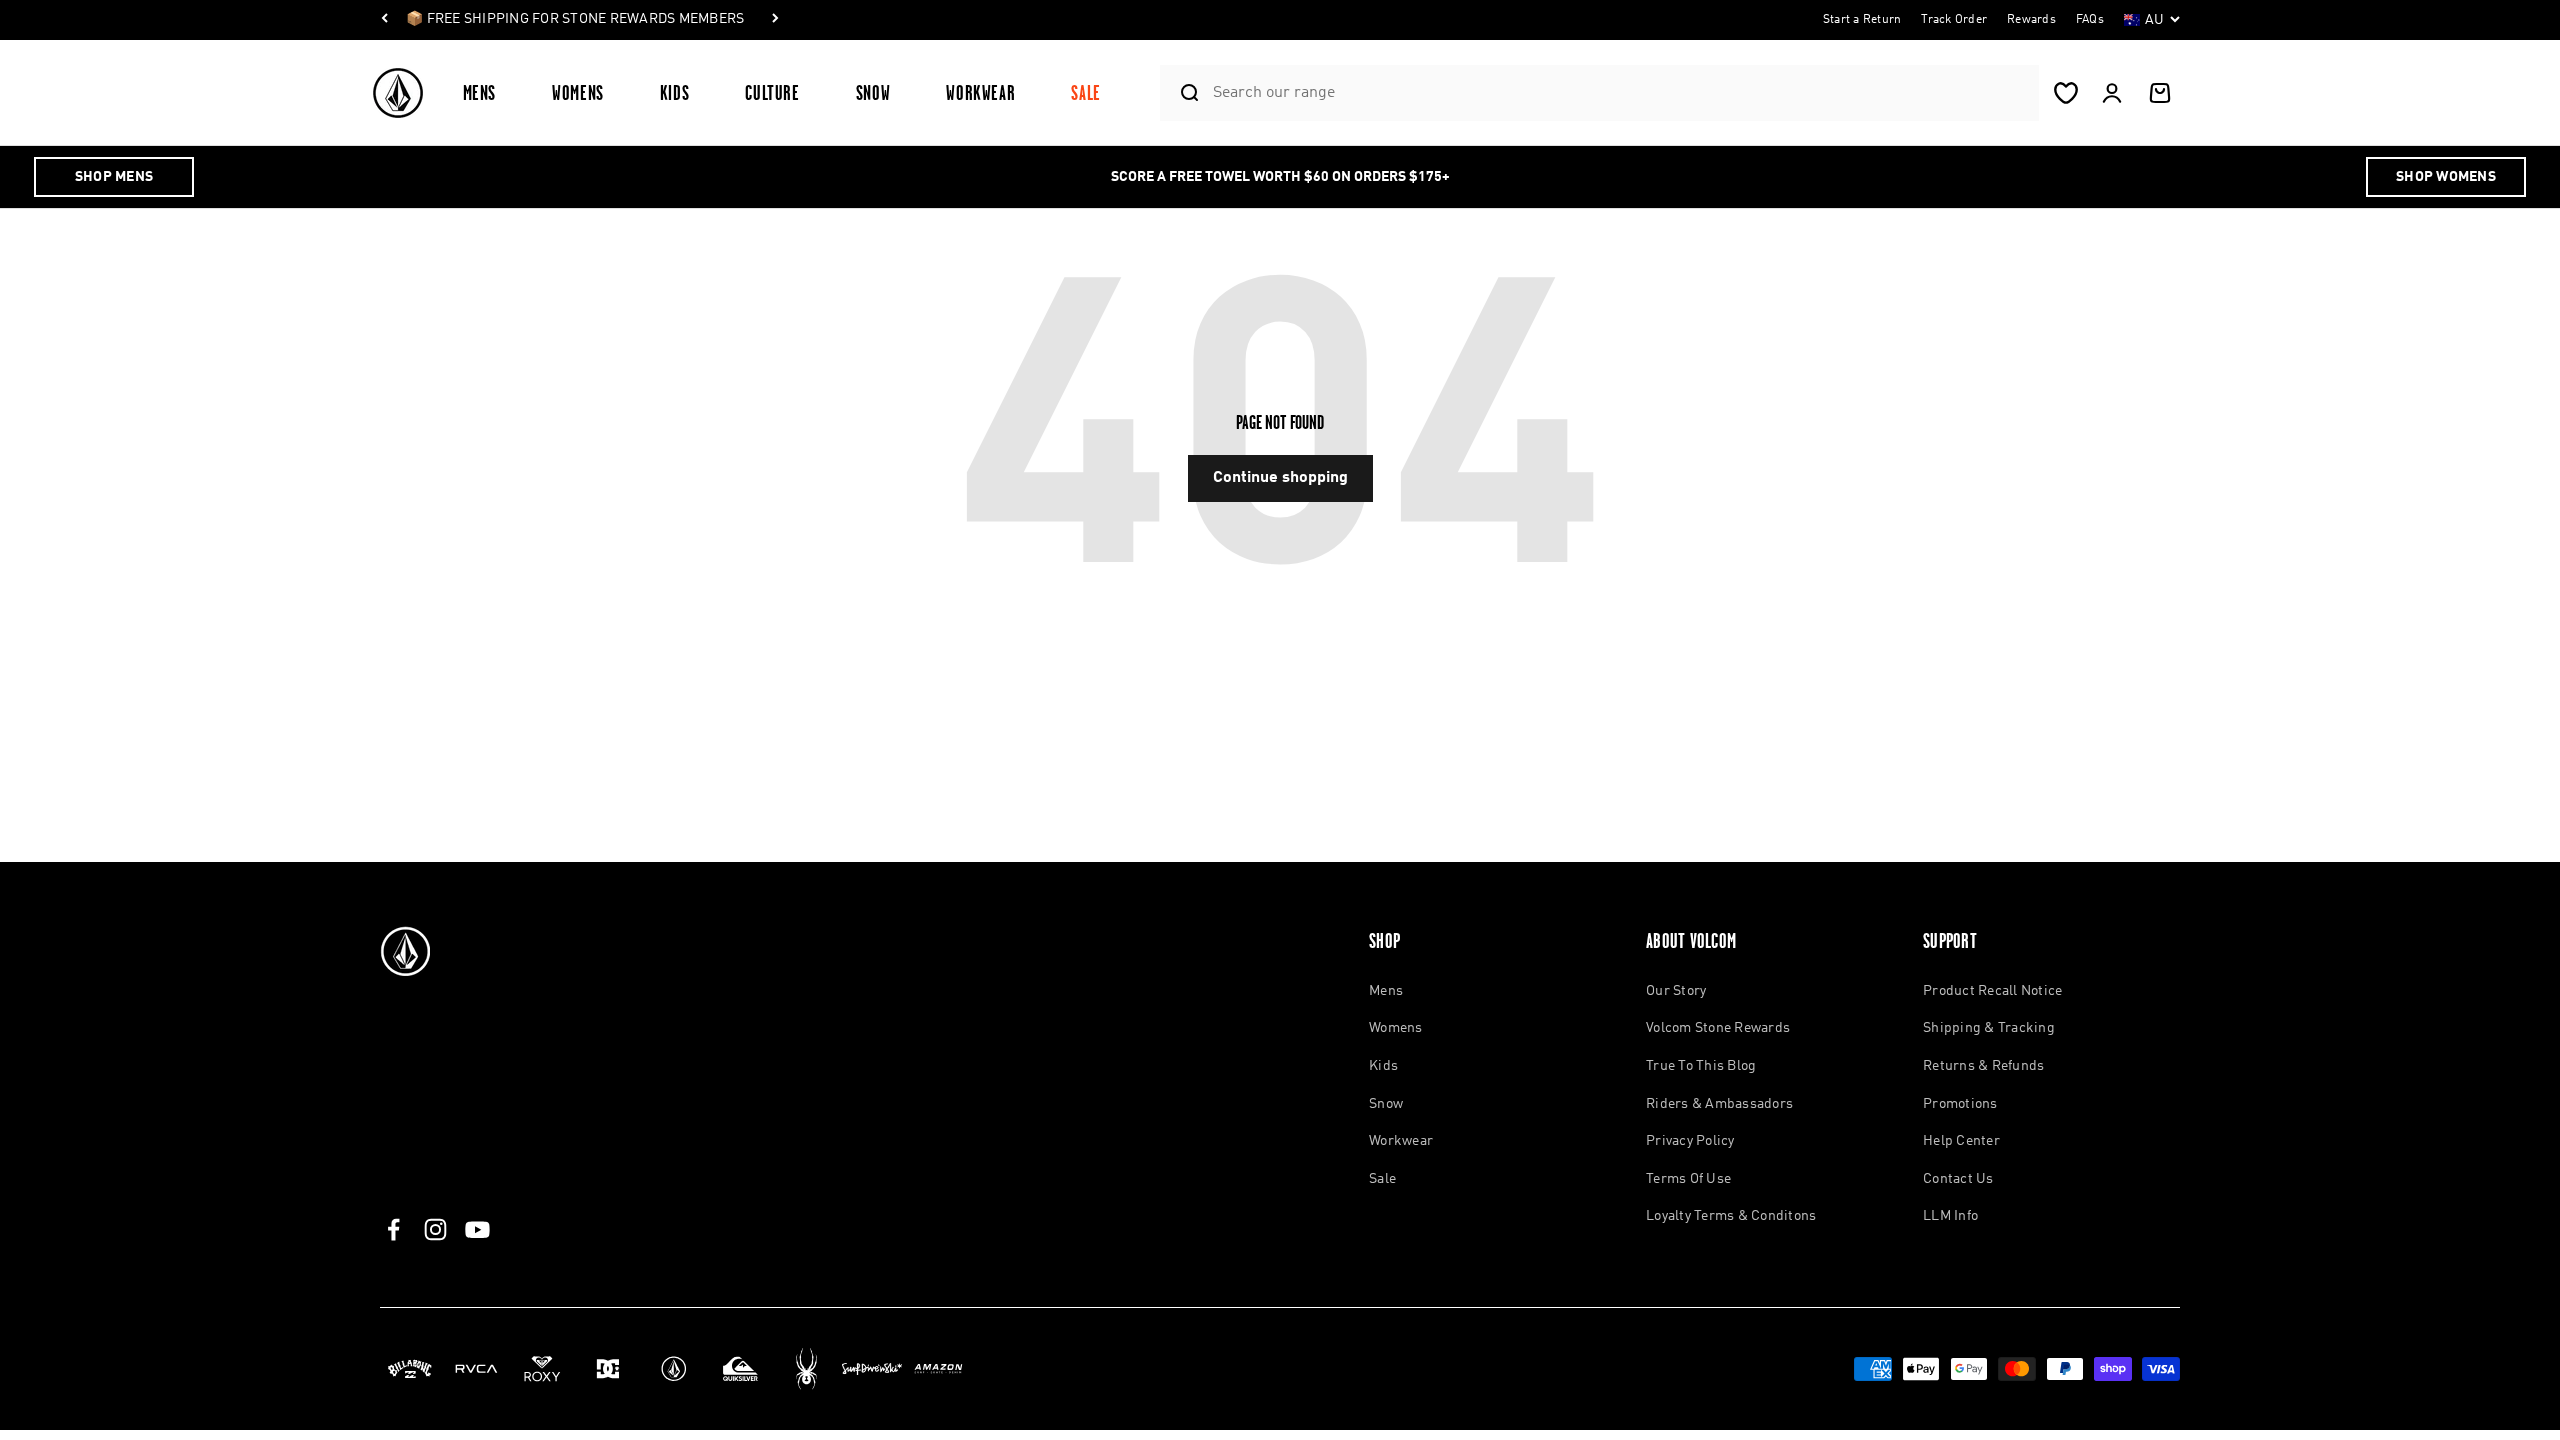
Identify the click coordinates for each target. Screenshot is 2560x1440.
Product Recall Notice (1992, 991)
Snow (873, 92)
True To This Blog (1701, 1066)
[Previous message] (385, 20)
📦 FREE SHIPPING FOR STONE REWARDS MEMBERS (575, 19)
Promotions (1960, 1104)
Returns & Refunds (1983, 1066)
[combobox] (1620, 92)
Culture (772, 92)
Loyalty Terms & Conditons (1731, 1216)
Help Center (1961, 1141)
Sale (1086, 92)
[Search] (1181, 93)
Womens (578, 92)
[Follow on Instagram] (435, 1229)
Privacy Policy (1690, 1141)
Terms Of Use (1688, 1179)
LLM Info (1950, 1216)
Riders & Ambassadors (1719, 1104)
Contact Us (1958, 1179)
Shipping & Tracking (1989, 1028)
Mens (480, 92)
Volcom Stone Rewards (1718, 1028)
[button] (488, 92)
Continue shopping (1280, 478)
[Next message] (775, 20)
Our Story (1676, 991)
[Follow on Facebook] (393, 1229)
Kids (675, 92)
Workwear (980, 92)
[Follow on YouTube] (477, 1229)
